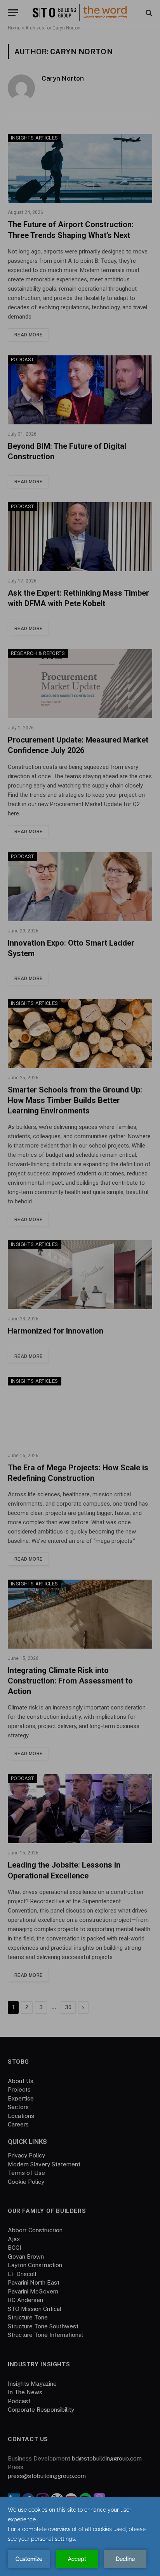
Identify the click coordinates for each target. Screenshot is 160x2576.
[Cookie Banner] (80, 2537)
